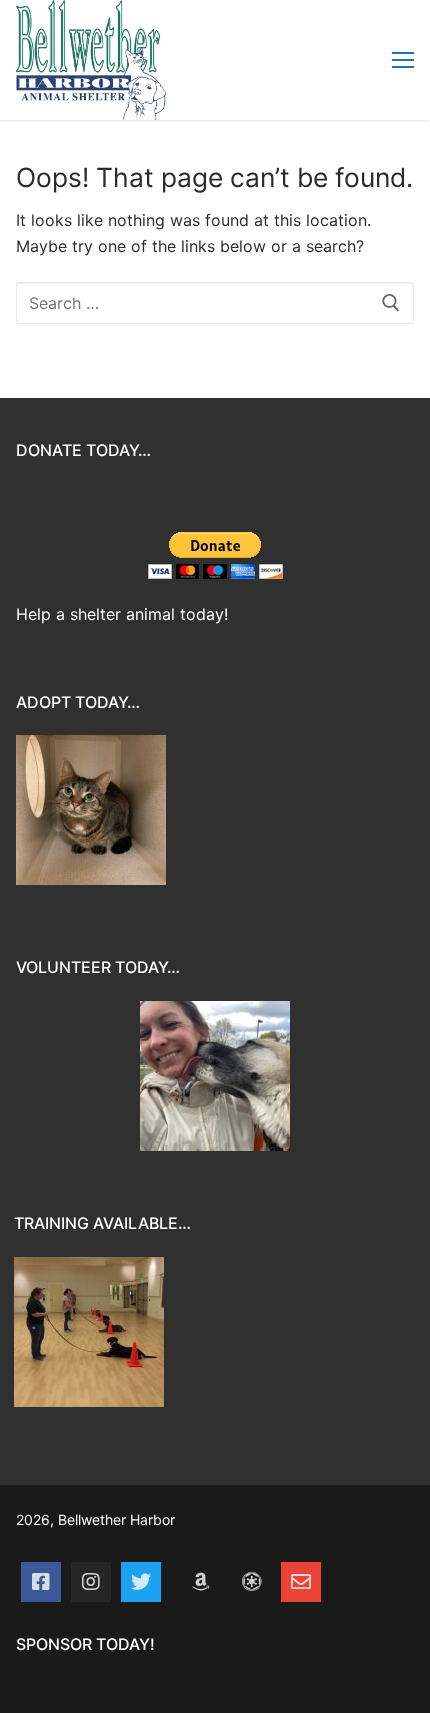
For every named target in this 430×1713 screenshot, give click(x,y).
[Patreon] (251, 1582)
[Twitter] (141, 1582)
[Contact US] (301, 1582)
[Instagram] (91, 1582)
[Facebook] (41, 1582)
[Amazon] (201, 1582)
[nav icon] (403, 60)
